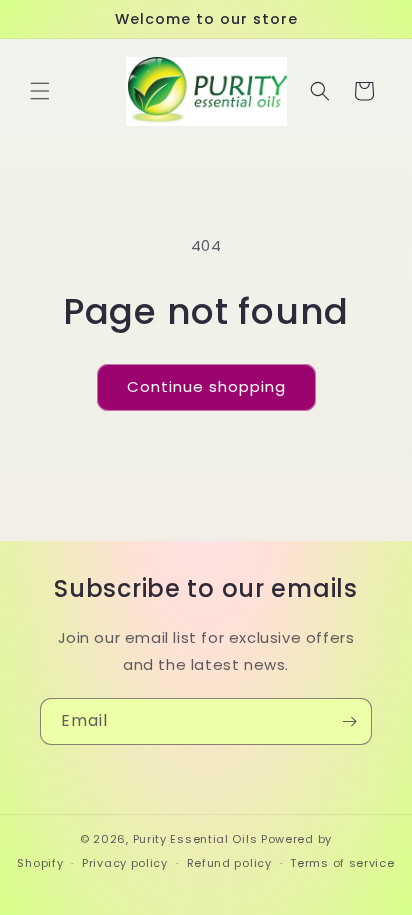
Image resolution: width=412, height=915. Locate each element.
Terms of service (342, 863)
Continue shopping (206, 386)
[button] (40, 91)
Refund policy (229, 863)
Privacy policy (125, 863)
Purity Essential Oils (195, 839)
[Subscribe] (349, 721)
